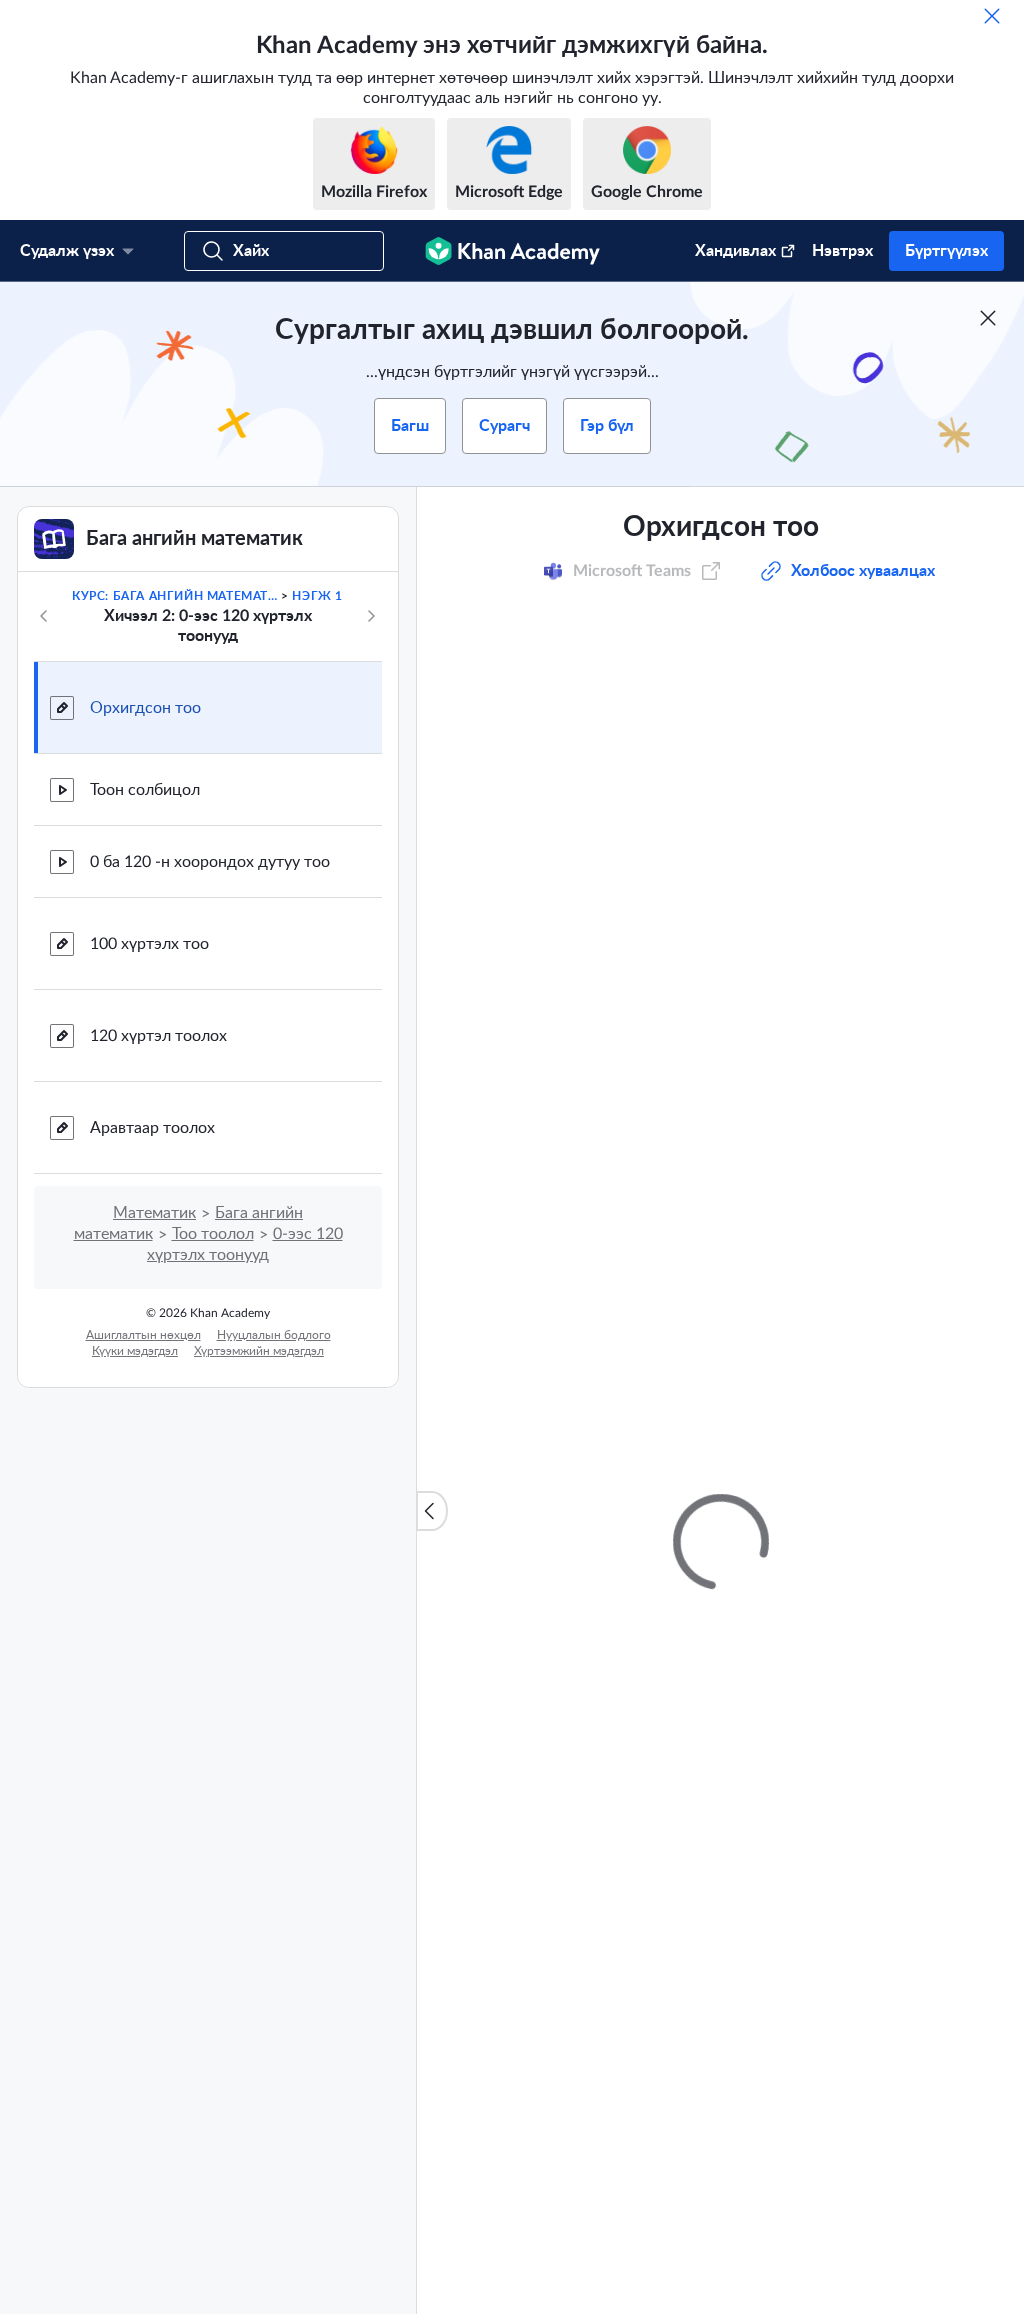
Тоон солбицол (145, 790)
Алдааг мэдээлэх (920, 1021)
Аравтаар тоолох (152, 1128)
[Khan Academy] (512, 251)
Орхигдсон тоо (145, 708)
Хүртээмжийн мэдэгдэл (259, 1351)
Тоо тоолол (213, 1234)
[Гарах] (992, 16)
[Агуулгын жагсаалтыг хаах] (432, 1511)
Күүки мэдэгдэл (135, 1351)
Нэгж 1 (317, 596)
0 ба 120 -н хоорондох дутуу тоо (210, 862)
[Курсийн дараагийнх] (371, 616)
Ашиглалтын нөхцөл (143, 1335)
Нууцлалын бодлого (274, 1335)
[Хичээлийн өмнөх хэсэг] (44, 616)
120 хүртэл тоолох (158, 1036)
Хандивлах (735, 251)
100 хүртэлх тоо (149, 944)
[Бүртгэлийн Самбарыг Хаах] (988, 318)
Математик (154, 1213)
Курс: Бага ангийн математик (175, 596)
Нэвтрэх (842, 251)
